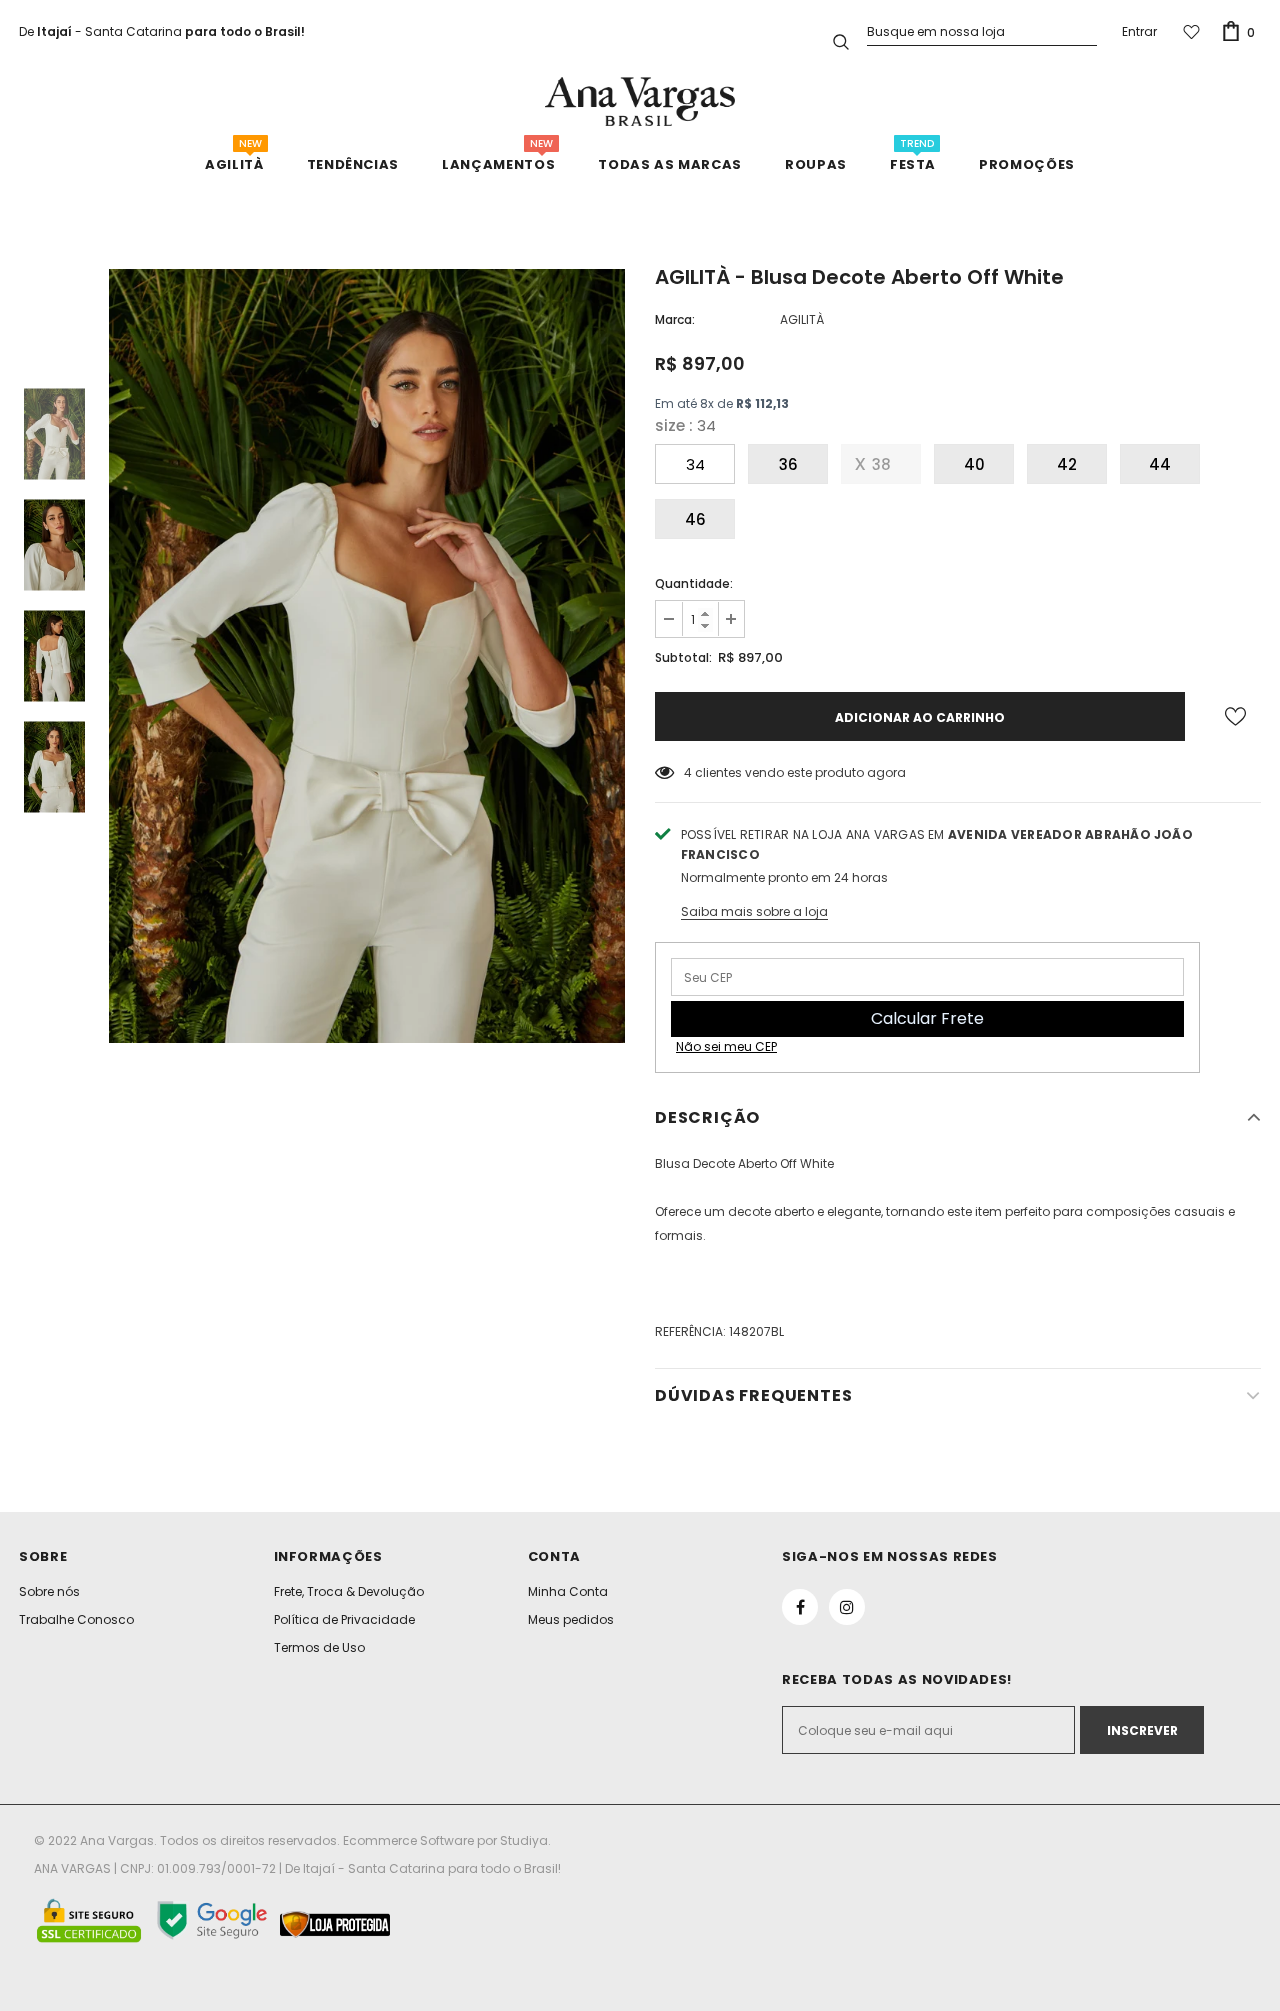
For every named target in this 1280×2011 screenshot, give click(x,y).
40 (974, 464)
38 (881, 464)
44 (1160, 464)
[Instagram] (847, 1607)
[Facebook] (800, 1607)
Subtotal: (683, 657)
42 (1067, 464)
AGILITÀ (802, 319)
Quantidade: (694, 583)
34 (695, 464)
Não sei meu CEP (726, 1046)
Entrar (1139, 31)
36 (788, 464)
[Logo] (640, 101)
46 (695, 519)
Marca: (675, 319)
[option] (367, 656)
